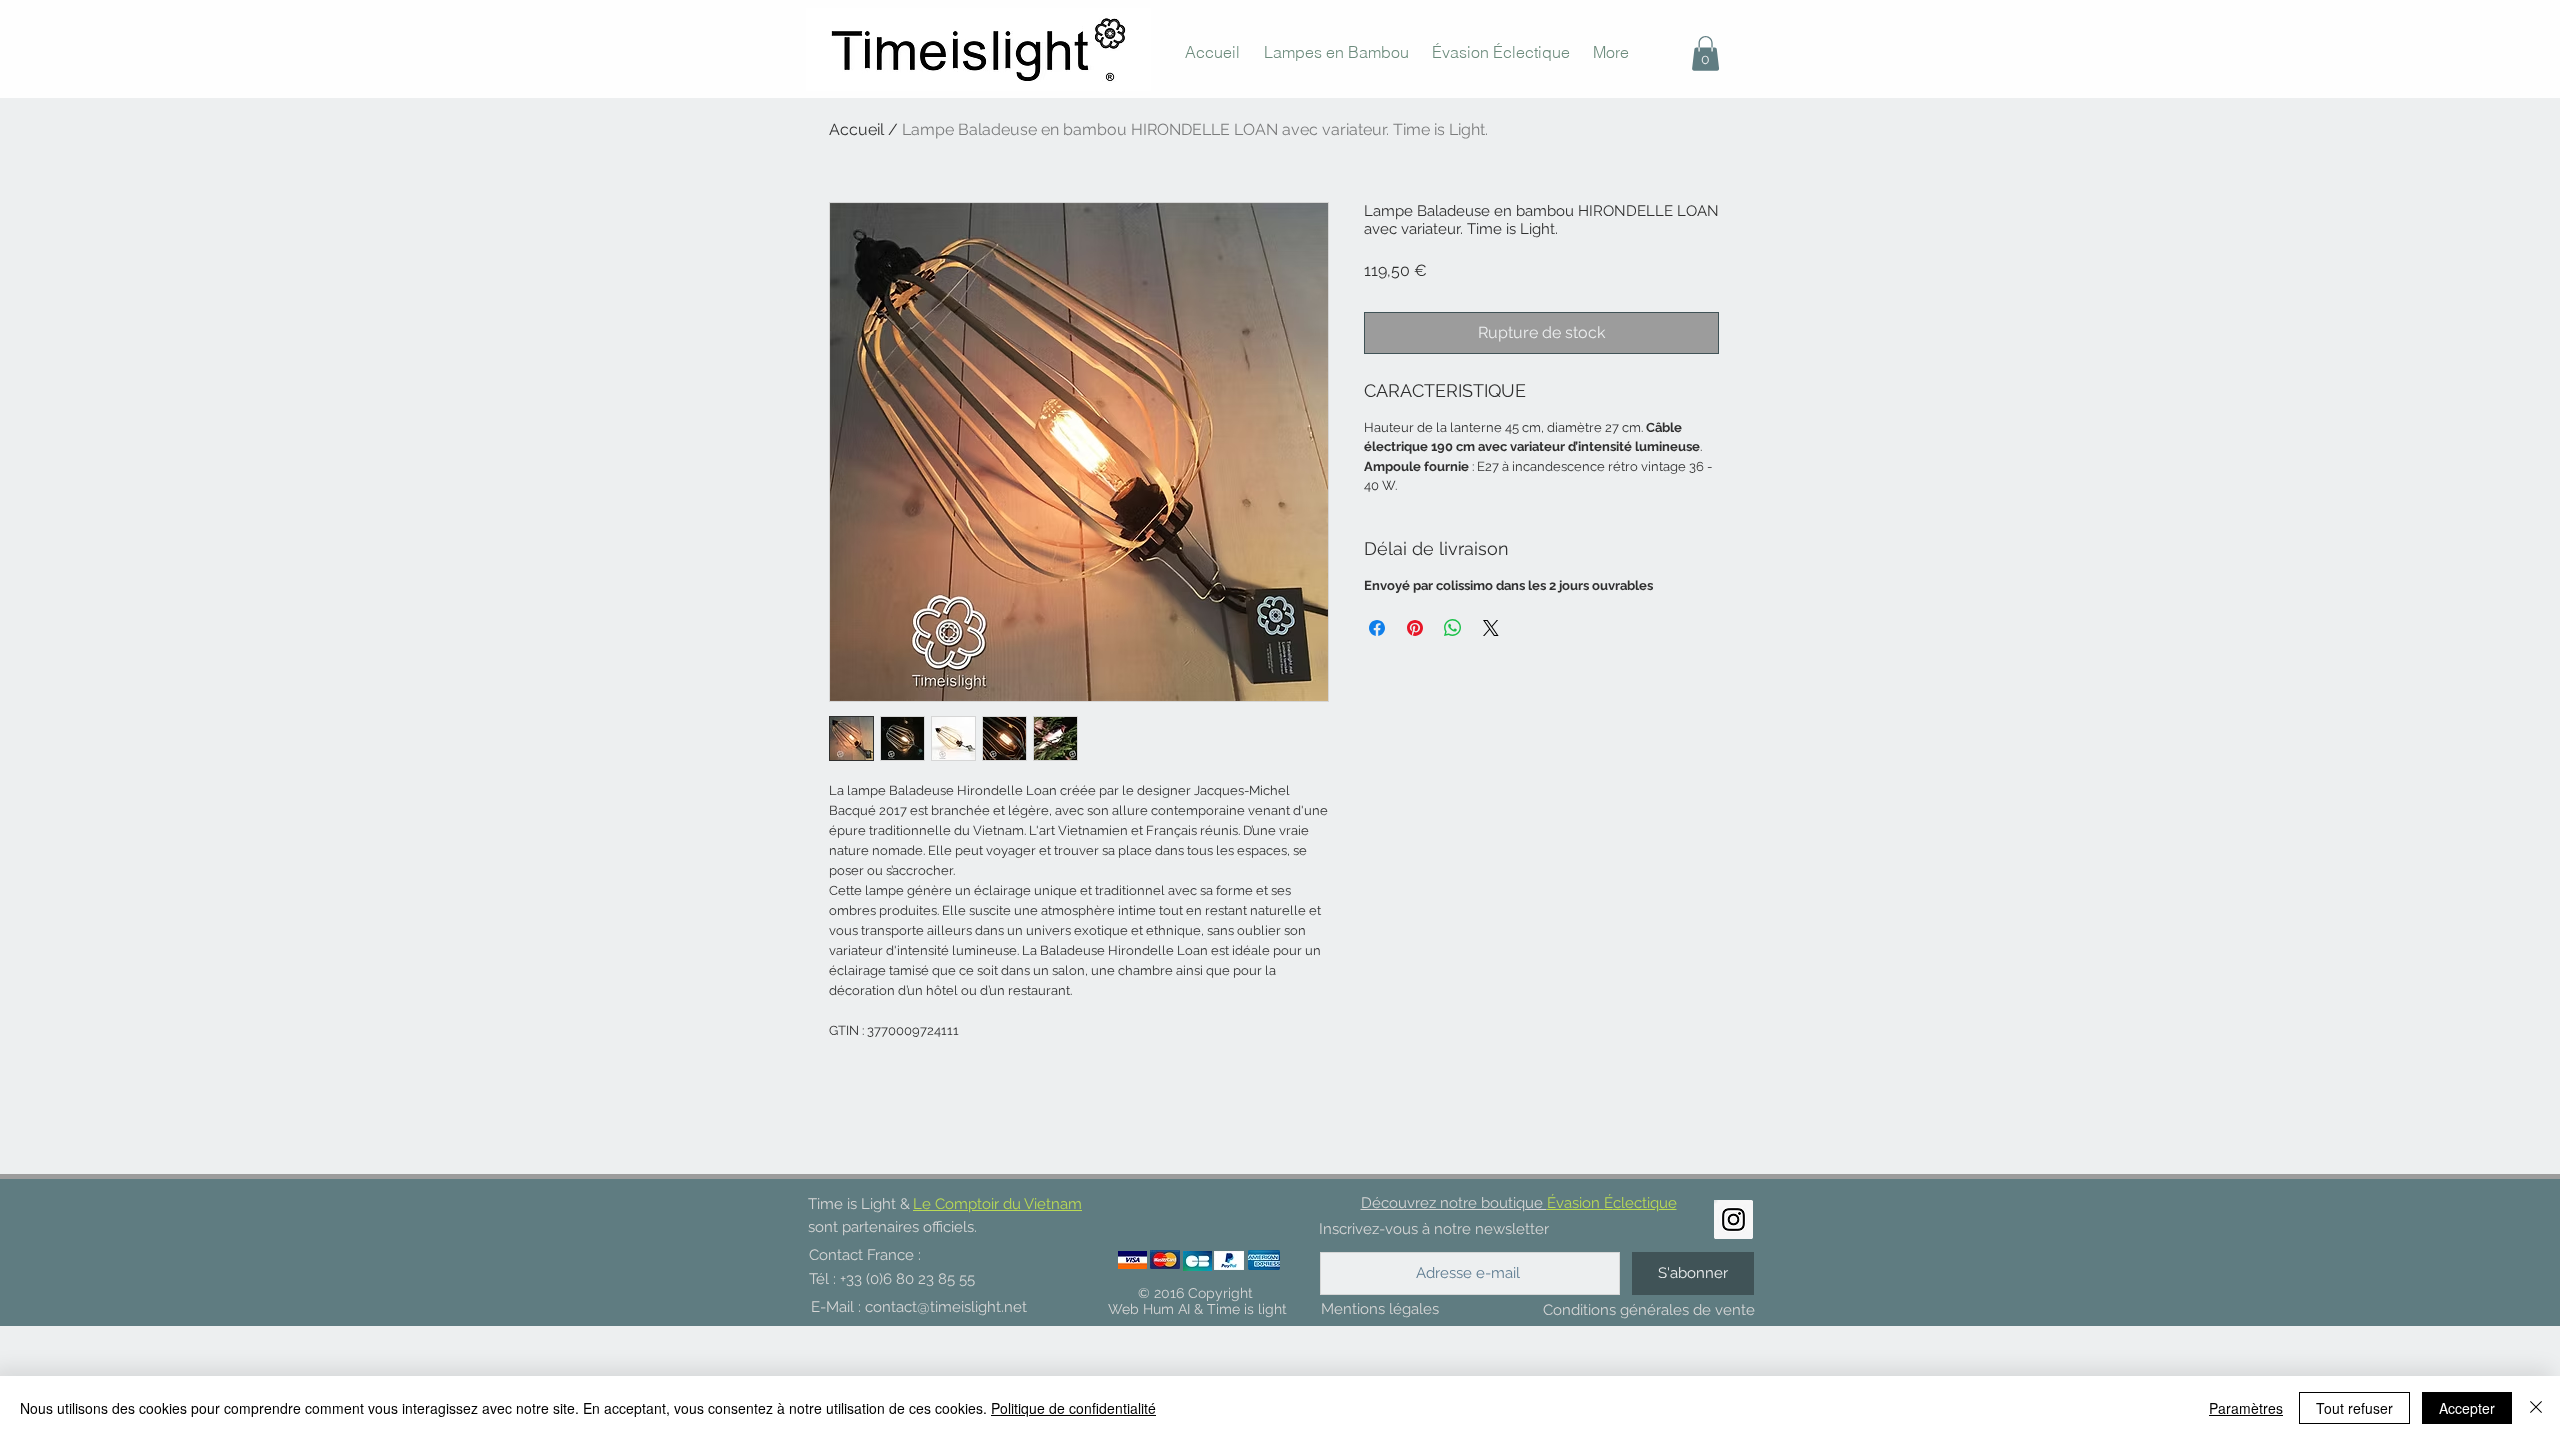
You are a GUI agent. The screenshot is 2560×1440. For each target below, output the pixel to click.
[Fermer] (2536, 1408)
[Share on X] (1491, 628)
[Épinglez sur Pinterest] (1415, 628)
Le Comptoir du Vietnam (997, 1204)
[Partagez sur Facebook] (1377, 628)
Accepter (2467, 1408)
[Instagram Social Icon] (1733, 1219)
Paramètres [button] (2246, 1408)
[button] (1705, 53)
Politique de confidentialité (1073, 1408)
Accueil (856, 129)
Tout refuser (2354, 1408)
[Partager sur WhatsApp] (1453, 628)
